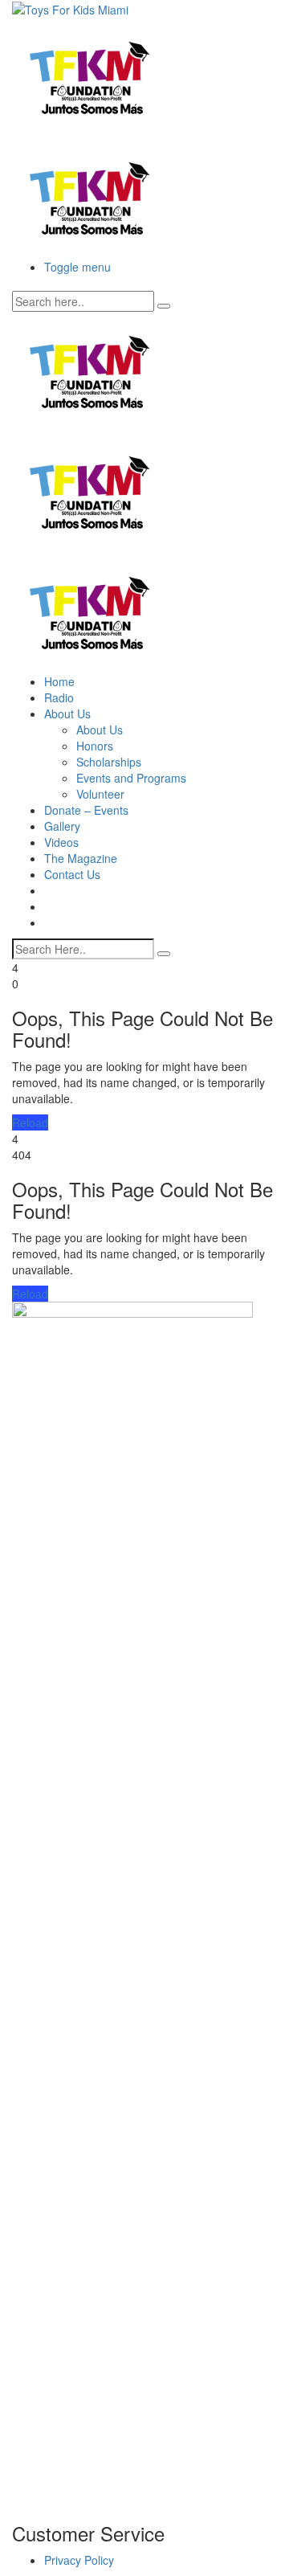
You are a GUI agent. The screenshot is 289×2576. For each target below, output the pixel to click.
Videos (61, 842)
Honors (95, 746)
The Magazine (81, 858)
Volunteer (100, 794)
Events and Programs (131, 778)
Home (59, 681)
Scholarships (109, 762)
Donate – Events (86, 810)
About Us (67, 714)
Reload (30, 1122)
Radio (59, 697)
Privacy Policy (79, 2560)
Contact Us (72, 874)
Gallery (62, 826)
